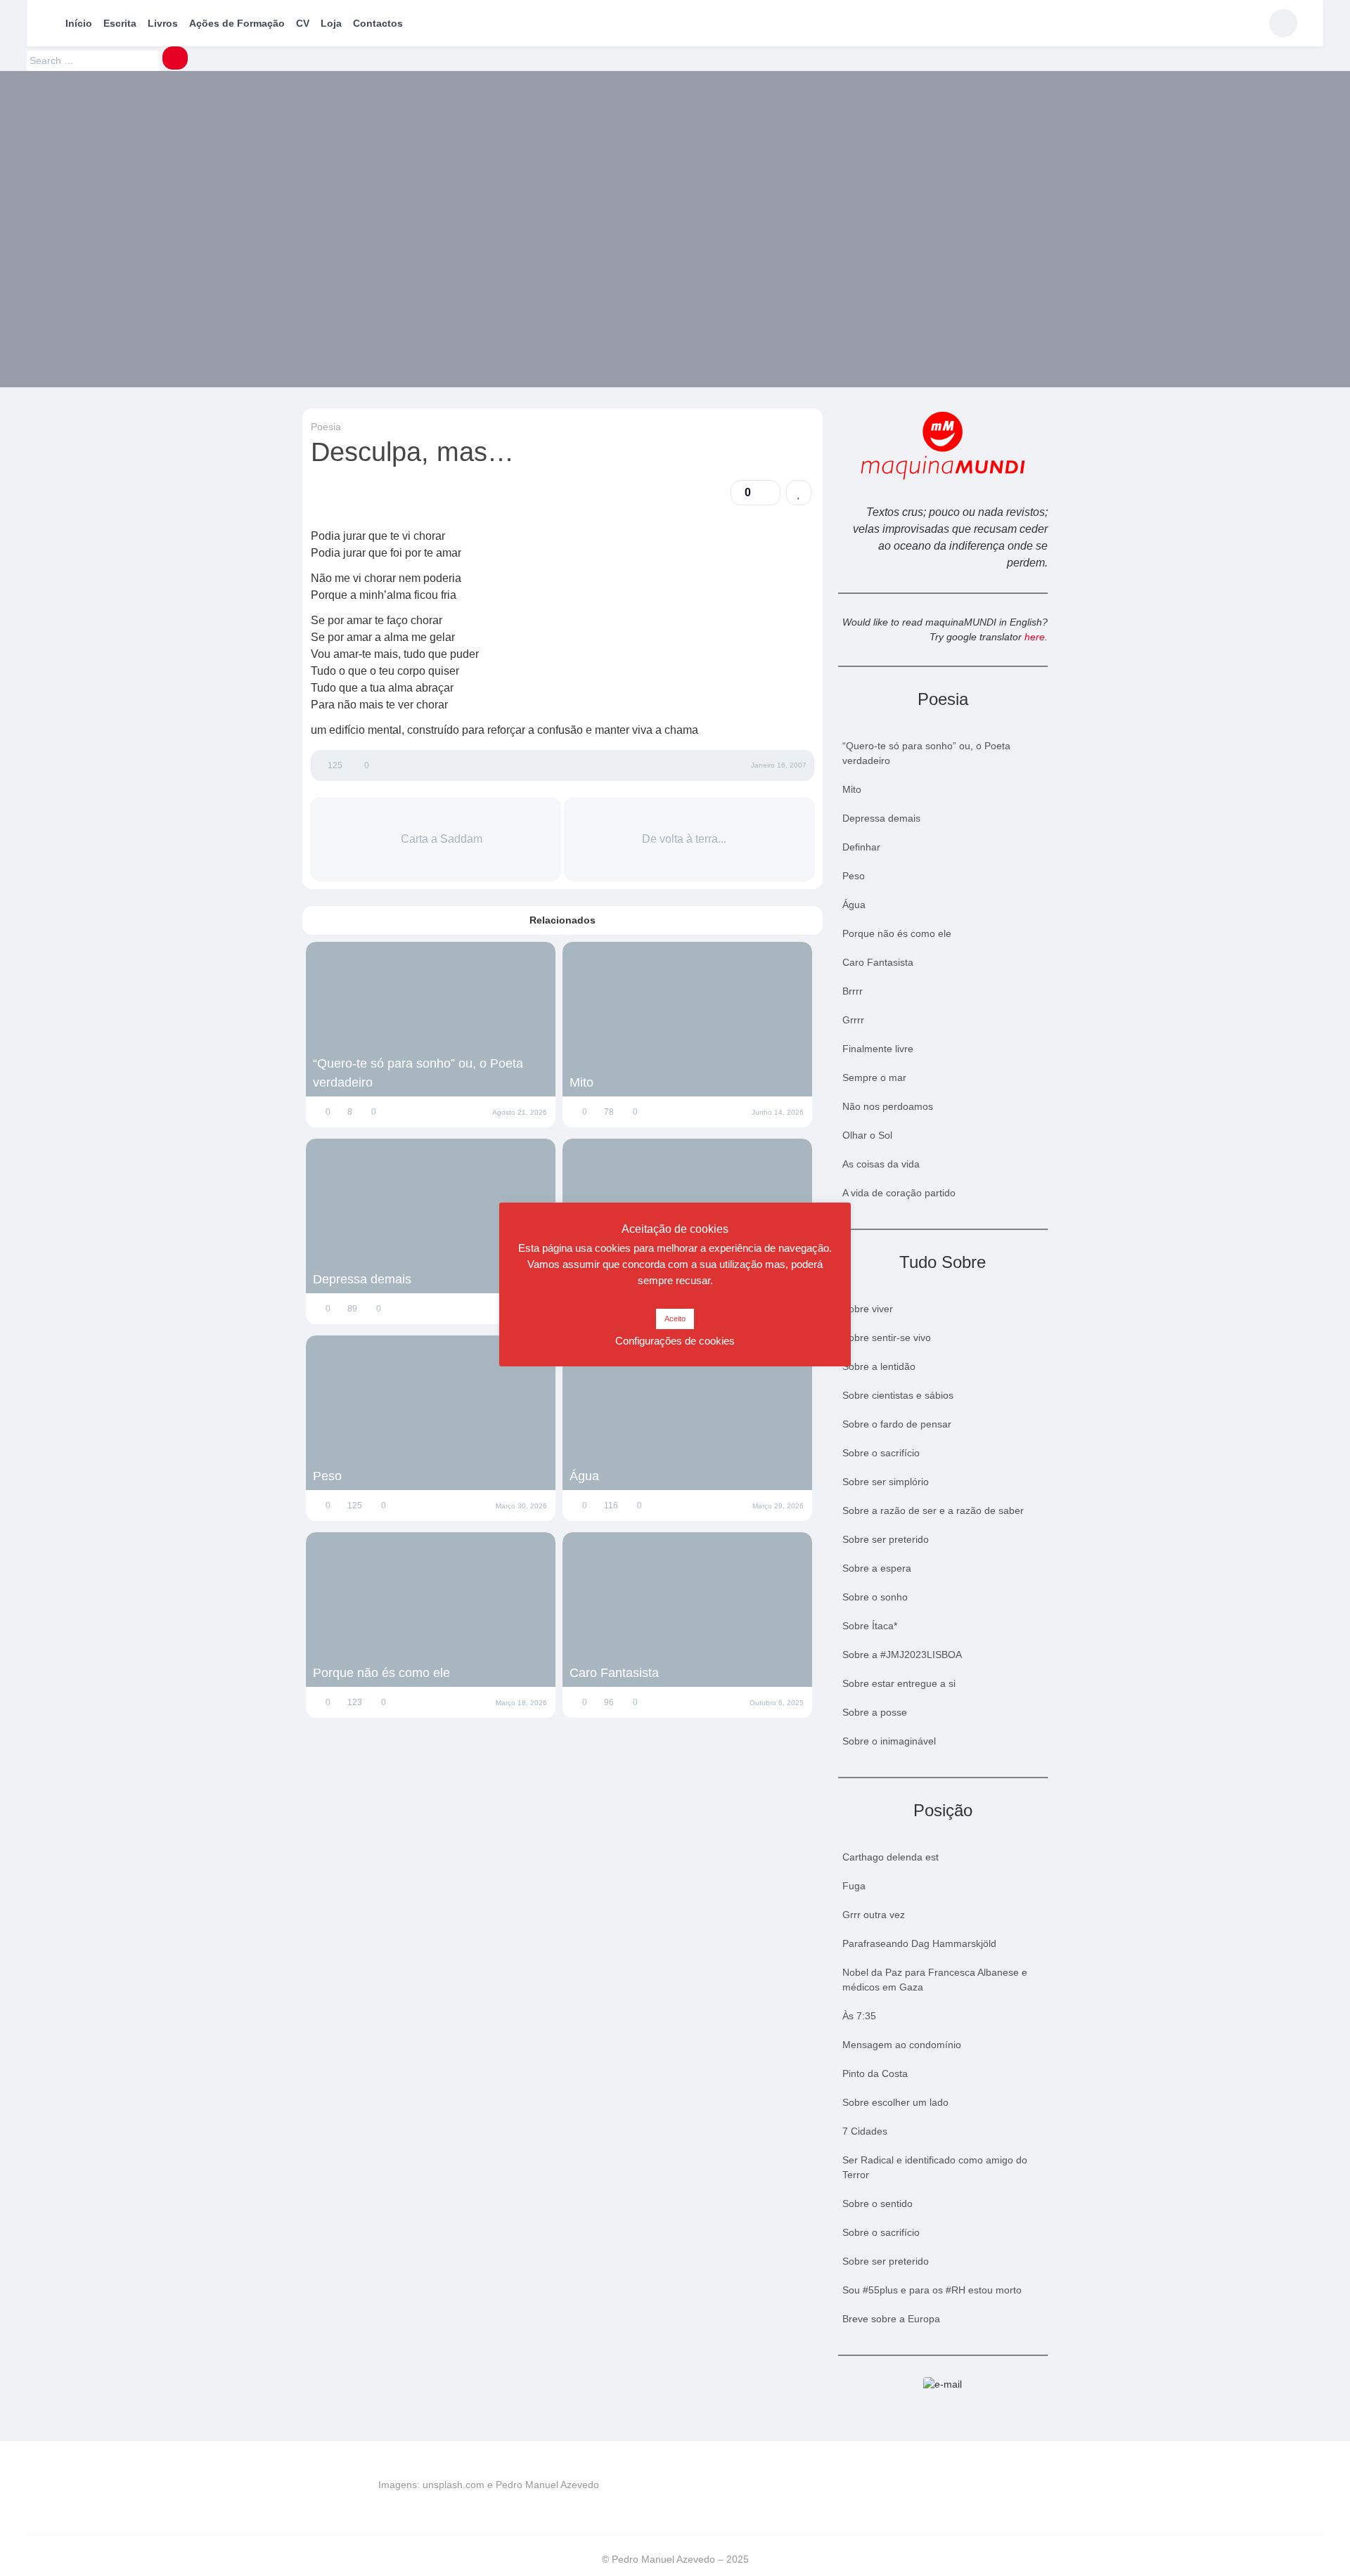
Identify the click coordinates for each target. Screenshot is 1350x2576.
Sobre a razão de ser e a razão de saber (933, 1510)
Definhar (861, 847)
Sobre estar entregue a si (899, 1683)
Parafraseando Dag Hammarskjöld (919, 1943)
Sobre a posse (875, 1712)
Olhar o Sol (867, 1135)
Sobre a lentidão (879, 1366)
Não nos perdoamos (888, 1106)
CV (303, 23)
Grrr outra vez (874, 1915)
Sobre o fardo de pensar (897, 1424)
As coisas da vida (881, 1164)
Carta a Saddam (440, 839)
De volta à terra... (686, 839)
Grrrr (853, 1020)
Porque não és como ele (381, 1673)
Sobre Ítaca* (870, 1626)
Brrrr (853, 991)
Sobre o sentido (877, 2203)
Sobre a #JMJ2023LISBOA (902, 1655)
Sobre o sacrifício (881, 1453)
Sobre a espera (877, 1568)
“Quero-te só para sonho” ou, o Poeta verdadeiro (418, 1073)
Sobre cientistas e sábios (898, 1395)
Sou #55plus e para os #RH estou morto (932, 2290)
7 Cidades (865, 2131)
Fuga (854, 1886)
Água (584, 1476)
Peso (327, 1476)
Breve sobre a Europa (891, 2319)
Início (79, 23)
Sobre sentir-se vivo (887, 1338)
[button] (756, 493)
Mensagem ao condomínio (902, 2045)
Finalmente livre (878, 1049)
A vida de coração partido (899, 1193)
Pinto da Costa (875, 2073)
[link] (799, 493)
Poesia (326, 427)
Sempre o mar (874, 1077)
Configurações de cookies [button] (675, 1341)
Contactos (378, 23)
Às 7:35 (859, 2016)
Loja (331, 23)
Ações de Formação (237, 23)
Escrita (120, 23)
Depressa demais (362, 1279)
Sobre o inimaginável (889, 1741)
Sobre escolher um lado (895, 2102)
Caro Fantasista (614, 1673)
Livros (163, 23)
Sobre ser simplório (886, 1482)
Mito (581, 1082)
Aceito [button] (675, 1319)
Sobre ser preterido (886, 1539)
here (1035, 637)
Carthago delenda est (891, 1857)
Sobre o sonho (875, 1597)
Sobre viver (868, 1309)
